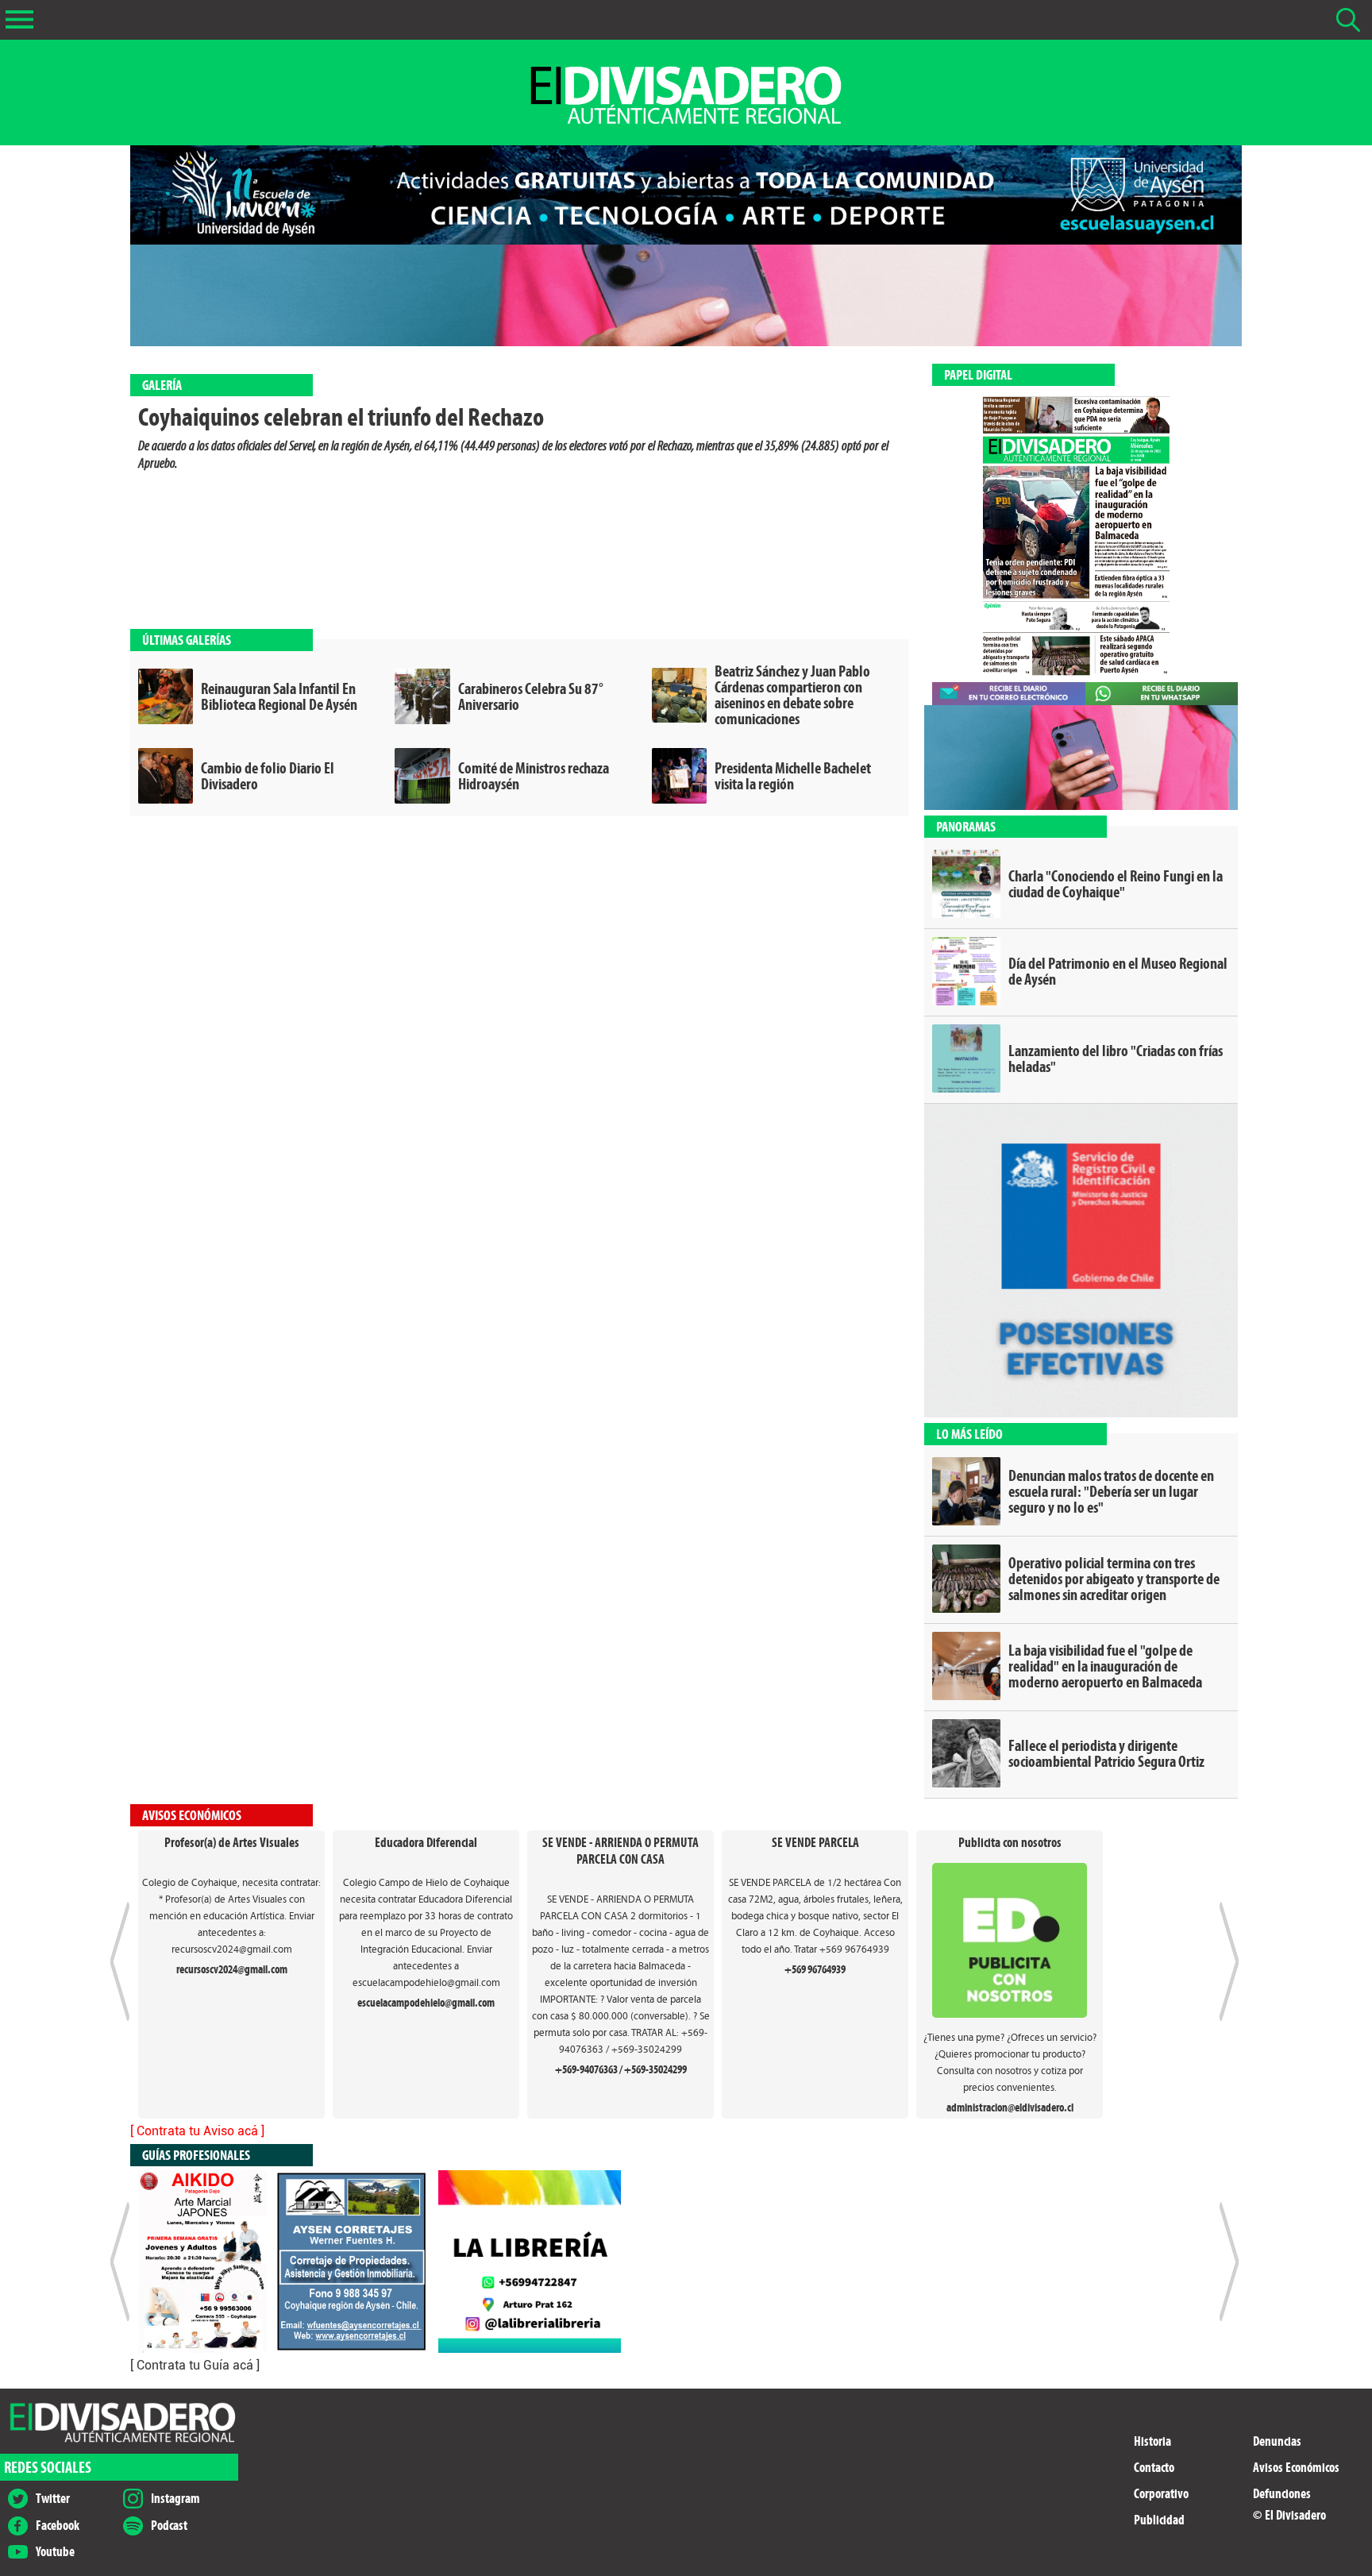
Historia (1152, 2441)
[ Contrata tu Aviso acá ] (197, 2131)
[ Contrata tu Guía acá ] (195, 2365)
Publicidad (1159, 2520)
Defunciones (1282, 2494)
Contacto (1154, 2468)
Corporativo (1161, 2494)
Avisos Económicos (1296, 2468)
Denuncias (1277, 2441)
